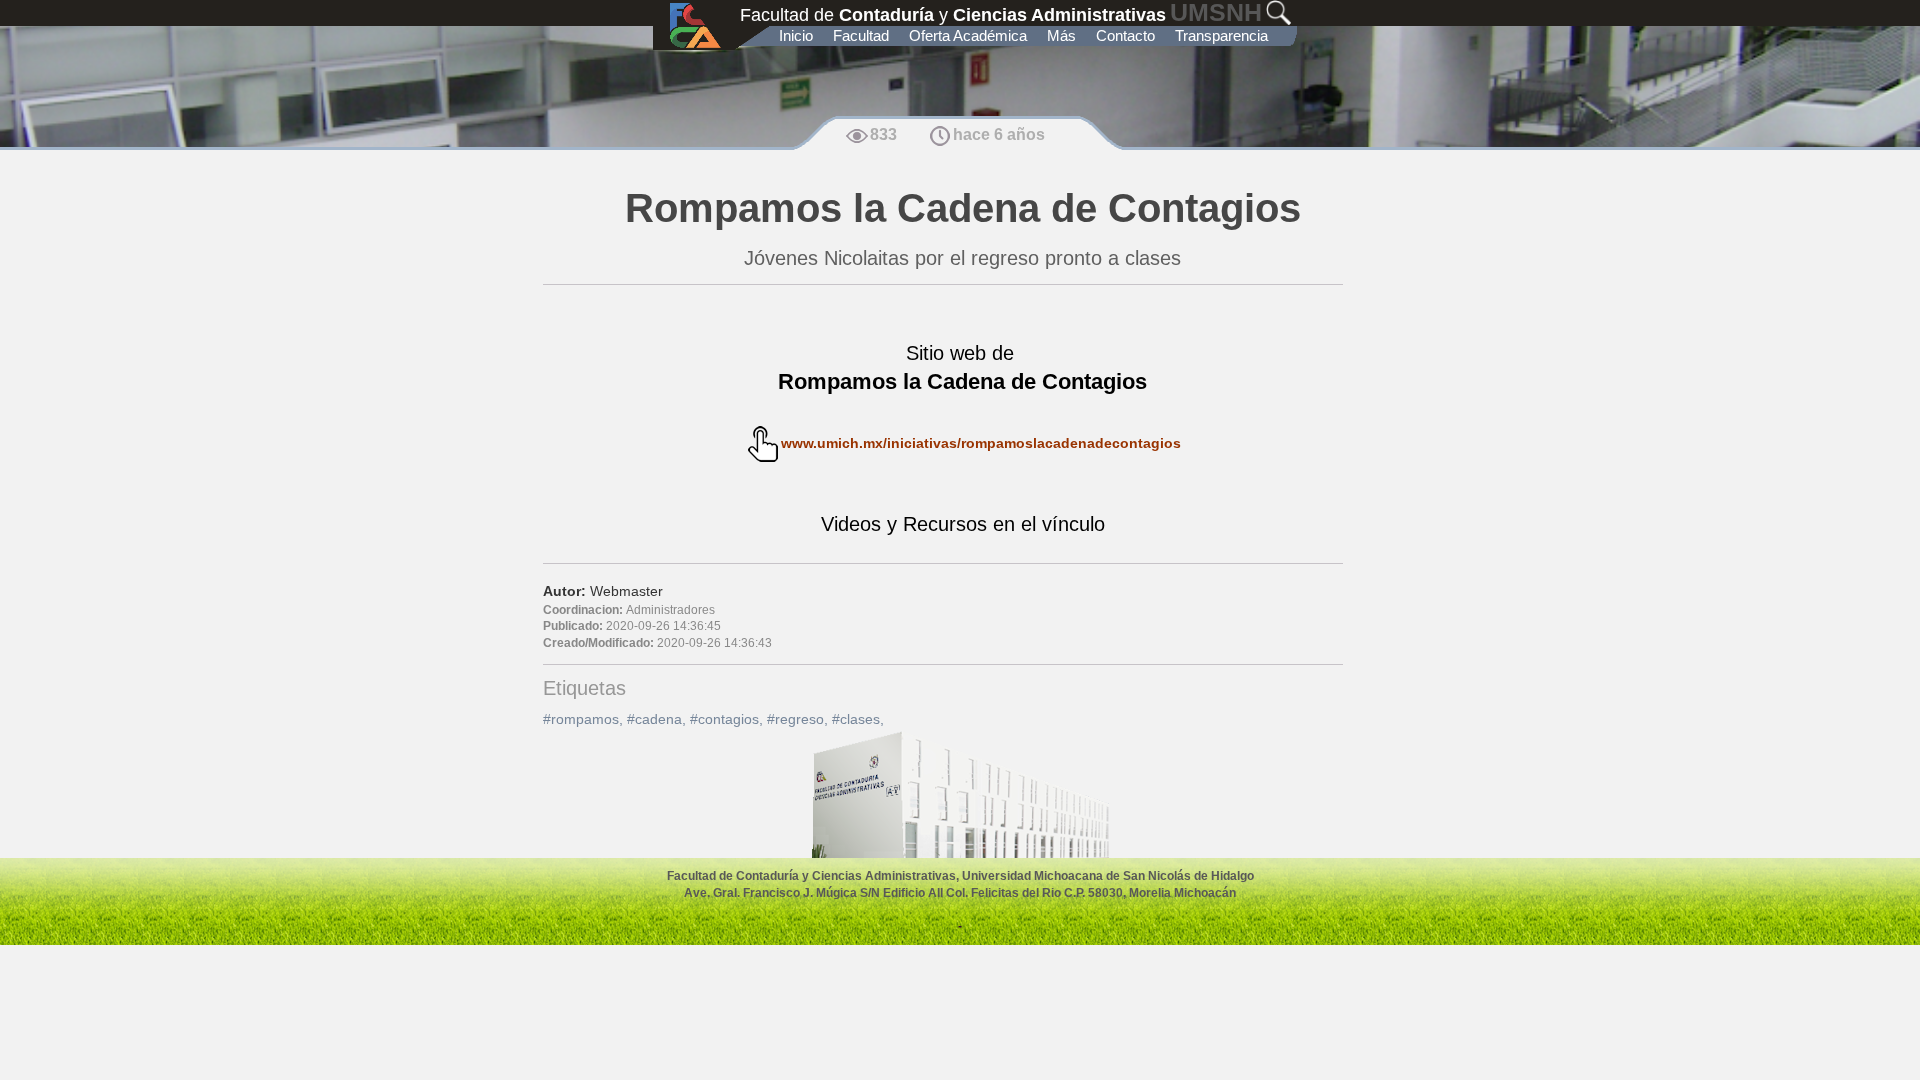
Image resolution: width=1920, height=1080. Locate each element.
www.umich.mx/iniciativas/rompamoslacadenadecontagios (981, 443)
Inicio (796, 35)
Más (1061, 35)
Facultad (861, 35)
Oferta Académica (968, 35)
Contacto (1125, 35)
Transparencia (1221, 35)
